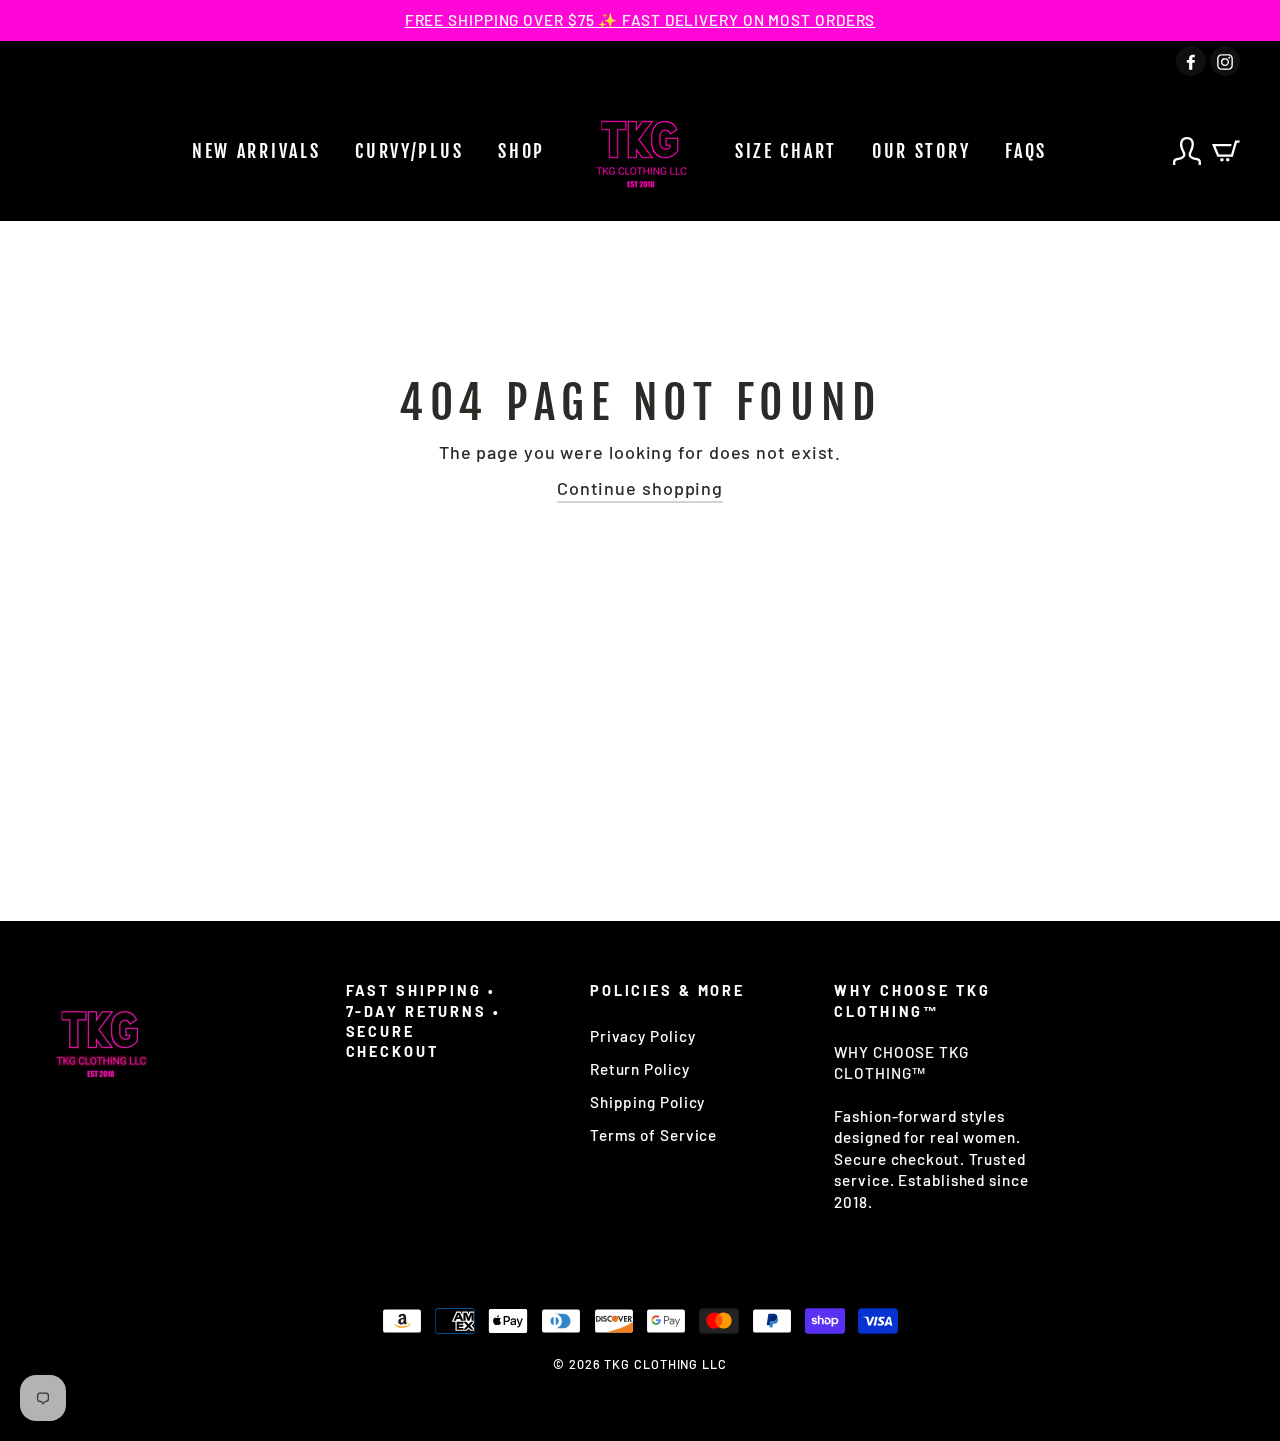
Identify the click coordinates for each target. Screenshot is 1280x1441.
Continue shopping (640, 488)
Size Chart (786, 151)
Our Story (921, 151)
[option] (640, 20)
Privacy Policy (643, 1036)
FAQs (1026, 151)
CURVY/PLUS (409, 151)
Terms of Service (653, 1135)
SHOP (521, 151)
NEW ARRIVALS (256, 151)
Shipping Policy (648, 1102)
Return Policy (640, 1069)
